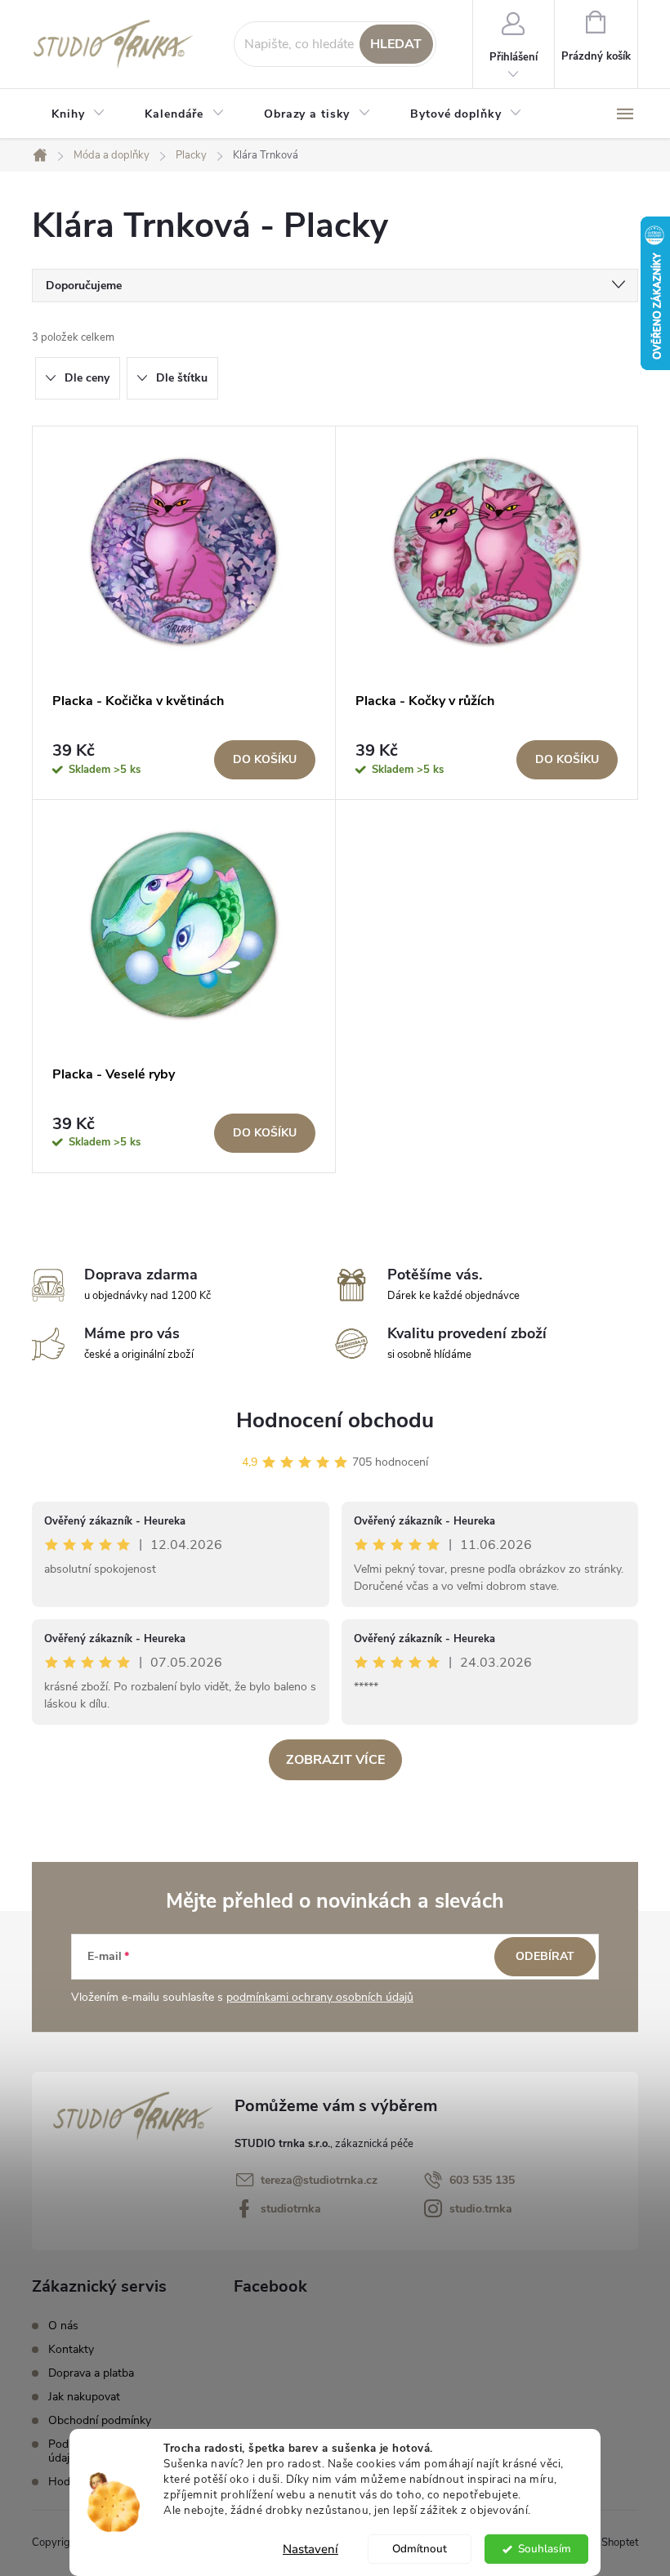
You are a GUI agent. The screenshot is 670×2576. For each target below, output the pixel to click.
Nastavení (310, 2549)
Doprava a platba (91, 2373)
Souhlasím (545, 2549)
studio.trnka (481, 2209)
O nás (63, 2326)
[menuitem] (78, 114)
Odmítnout (420, 2549)
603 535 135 (482, 2180)
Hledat (396, 44)
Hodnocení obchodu (335, 1420)
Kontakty (71, 2349)
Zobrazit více (335, 1760)
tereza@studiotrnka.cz (319, 2180)
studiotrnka (291, 2209)
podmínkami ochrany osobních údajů (320, 1997)
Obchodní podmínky (100, 2420)
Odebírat (545, 1956)
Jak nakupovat (84, 2397)
